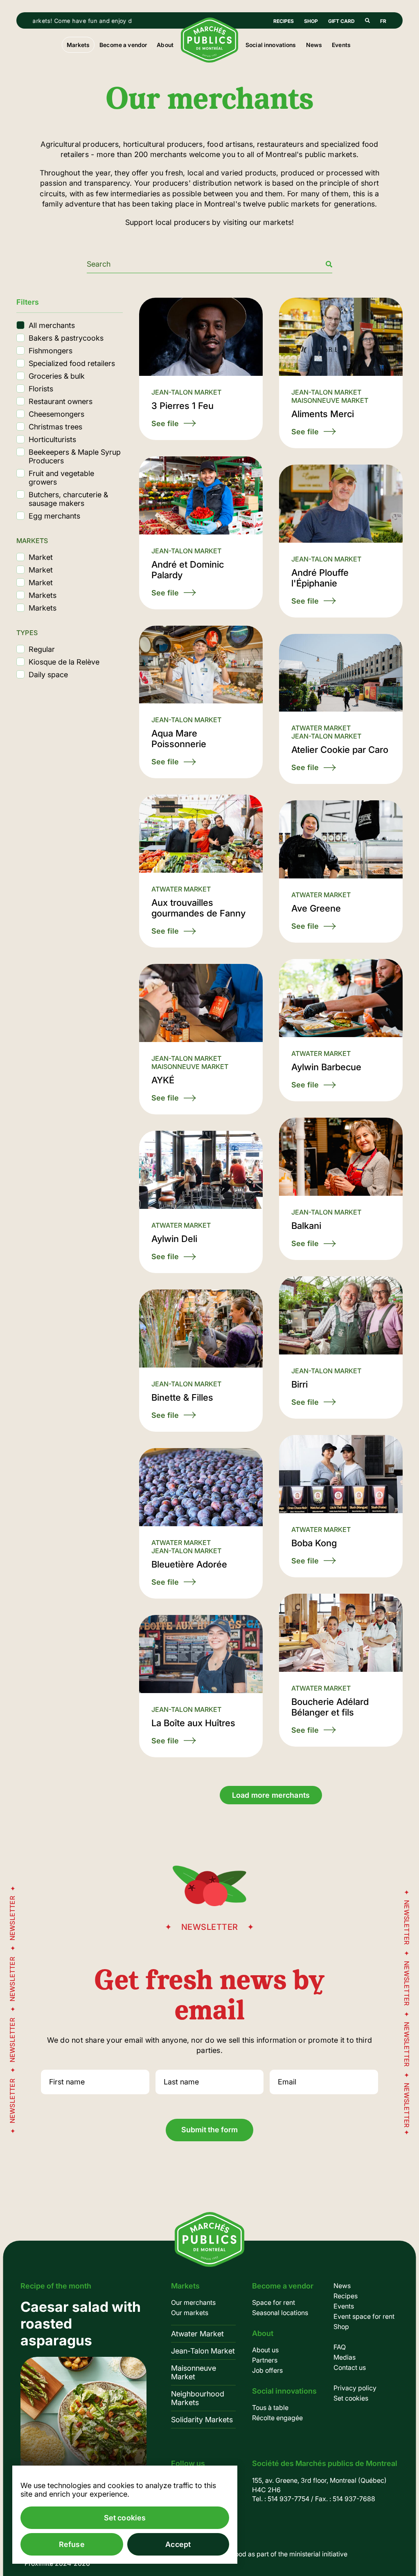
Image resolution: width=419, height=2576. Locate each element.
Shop (311, 21)
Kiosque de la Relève (64, 662)
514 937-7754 (288, 2499)
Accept (178, 2544)
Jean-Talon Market (203, 2351)
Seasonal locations (280, 2313)
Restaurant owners (61, 401)
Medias (345, 2357)
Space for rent (274, 2302)
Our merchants (193, 2302)
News (314, 45)
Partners (265, 2360)
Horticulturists (52, 439)
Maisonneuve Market (194, 2372)
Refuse (72, 2544)
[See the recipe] (83, 2391)
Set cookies (351, 2398)
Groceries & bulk (57, 376)
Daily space (48, 675)
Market (41, 557)
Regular (42, 649)
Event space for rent (364, 2316)
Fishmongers (51, 351)
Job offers (267, 2370)
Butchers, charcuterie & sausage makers (68, 499)
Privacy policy (355, 2388)
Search (367, 20)
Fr (383, 21)
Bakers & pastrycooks (66, 338)
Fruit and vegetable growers (61, 478)
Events (341, 45)
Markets (43, 595)
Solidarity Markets (202, 2420)
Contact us (350, 2367)
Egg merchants (54, 516)
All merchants (52, 325)
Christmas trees (55, 427)
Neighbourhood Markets (198, 2398)
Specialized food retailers (72, 363)
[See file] (201, 369)
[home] (209, 60)
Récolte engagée (277, 2418)
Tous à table (270, 2408)
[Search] (329, 264)
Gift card (341, 21)
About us (265, 2350)
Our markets (190, 2313)
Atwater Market (197, 2334)
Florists (41, 389)
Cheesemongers (56, 414)
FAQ (340, 2347)
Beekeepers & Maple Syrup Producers (75, 456)
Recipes (284, 21)
